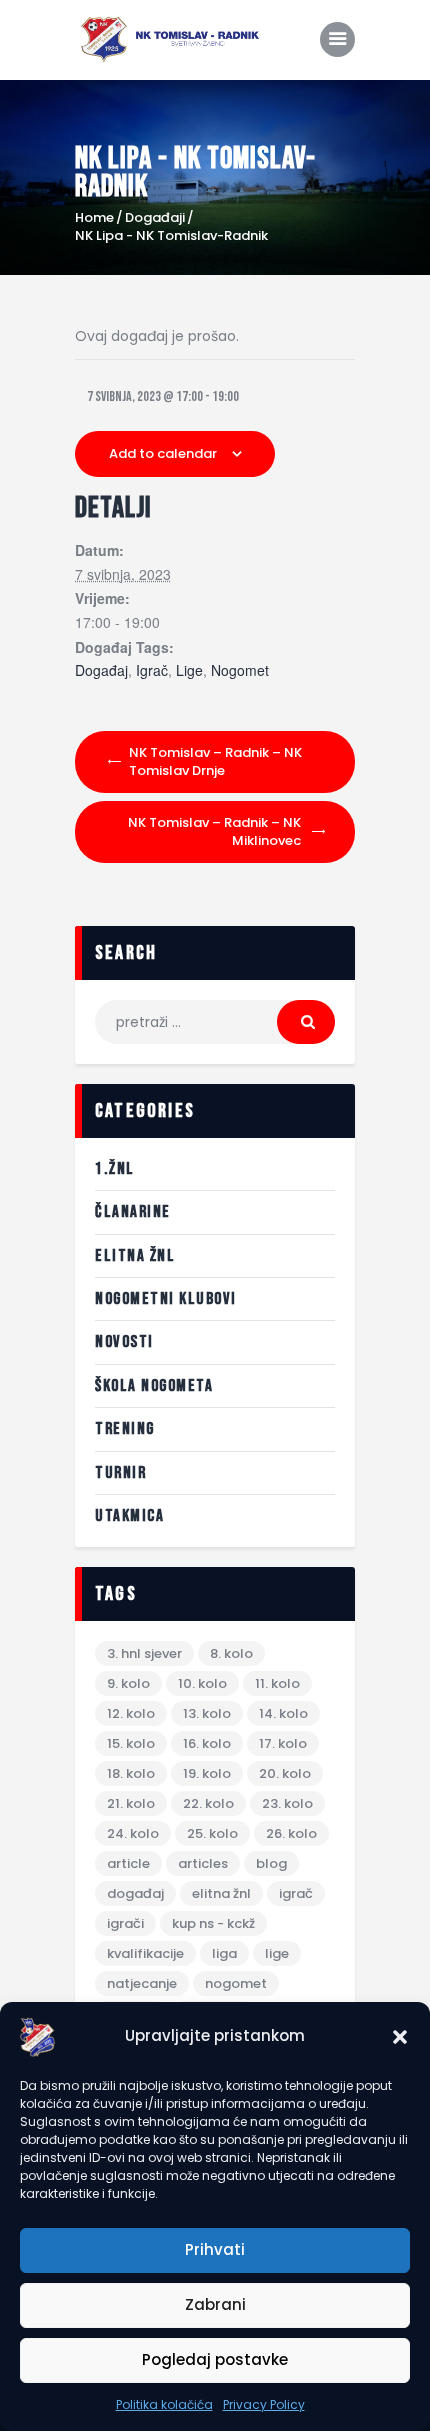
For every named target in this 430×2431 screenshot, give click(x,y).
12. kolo (131, 1713)
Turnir (120, 1473)
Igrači (125, 1923)
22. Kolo (208, 1803)
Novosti (124, 1342)
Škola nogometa (154, 1386)
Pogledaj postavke (215, 2359)
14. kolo (283, 1713)
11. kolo (277, 1683)
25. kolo (212, 1833)
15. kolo (131, 1743)
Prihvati (215, 2249)
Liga (224, 1953)
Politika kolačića (164, 2404)
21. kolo (131, 1803)
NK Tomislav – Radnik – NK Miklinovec (214, 831)
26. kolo (291, 1833)
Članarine (133, 1212)
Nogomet (240, 671)
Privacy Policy (264, 2404)
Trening (125, 1429)
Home (94, 218)
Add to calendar (163, 453)
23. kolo (287, 1803)
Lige (189, 671)
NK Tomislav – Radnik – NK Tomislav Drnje (215, 761)
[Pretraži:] (215, 1022)
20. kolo (285, 1773)
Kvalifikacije (145, 1953)
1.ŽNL (115, 1169)
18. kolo (131, 1773)
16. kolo (207, 1743)
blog (271, 1863)
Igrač (152, 671)
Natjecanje (142, 1983)
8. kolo (231, 1653)
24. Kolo (133, 1833)
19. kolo (207, 1773)
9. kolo (128, 1683)
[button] (400, 2037)
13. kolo (207, 1713)
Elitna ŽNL (135, 1256)
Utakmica (129, 1516)
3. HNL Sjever (144, 1653)
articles (203, 1863)
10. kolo (202, 1683)
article (128, 1863)
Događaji (155, 217)
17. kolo (283, 1743)
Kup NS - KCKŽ (213, 1923)
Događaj (101, 671)
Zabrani (215, 2304)
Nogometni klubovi (166, 1299)
